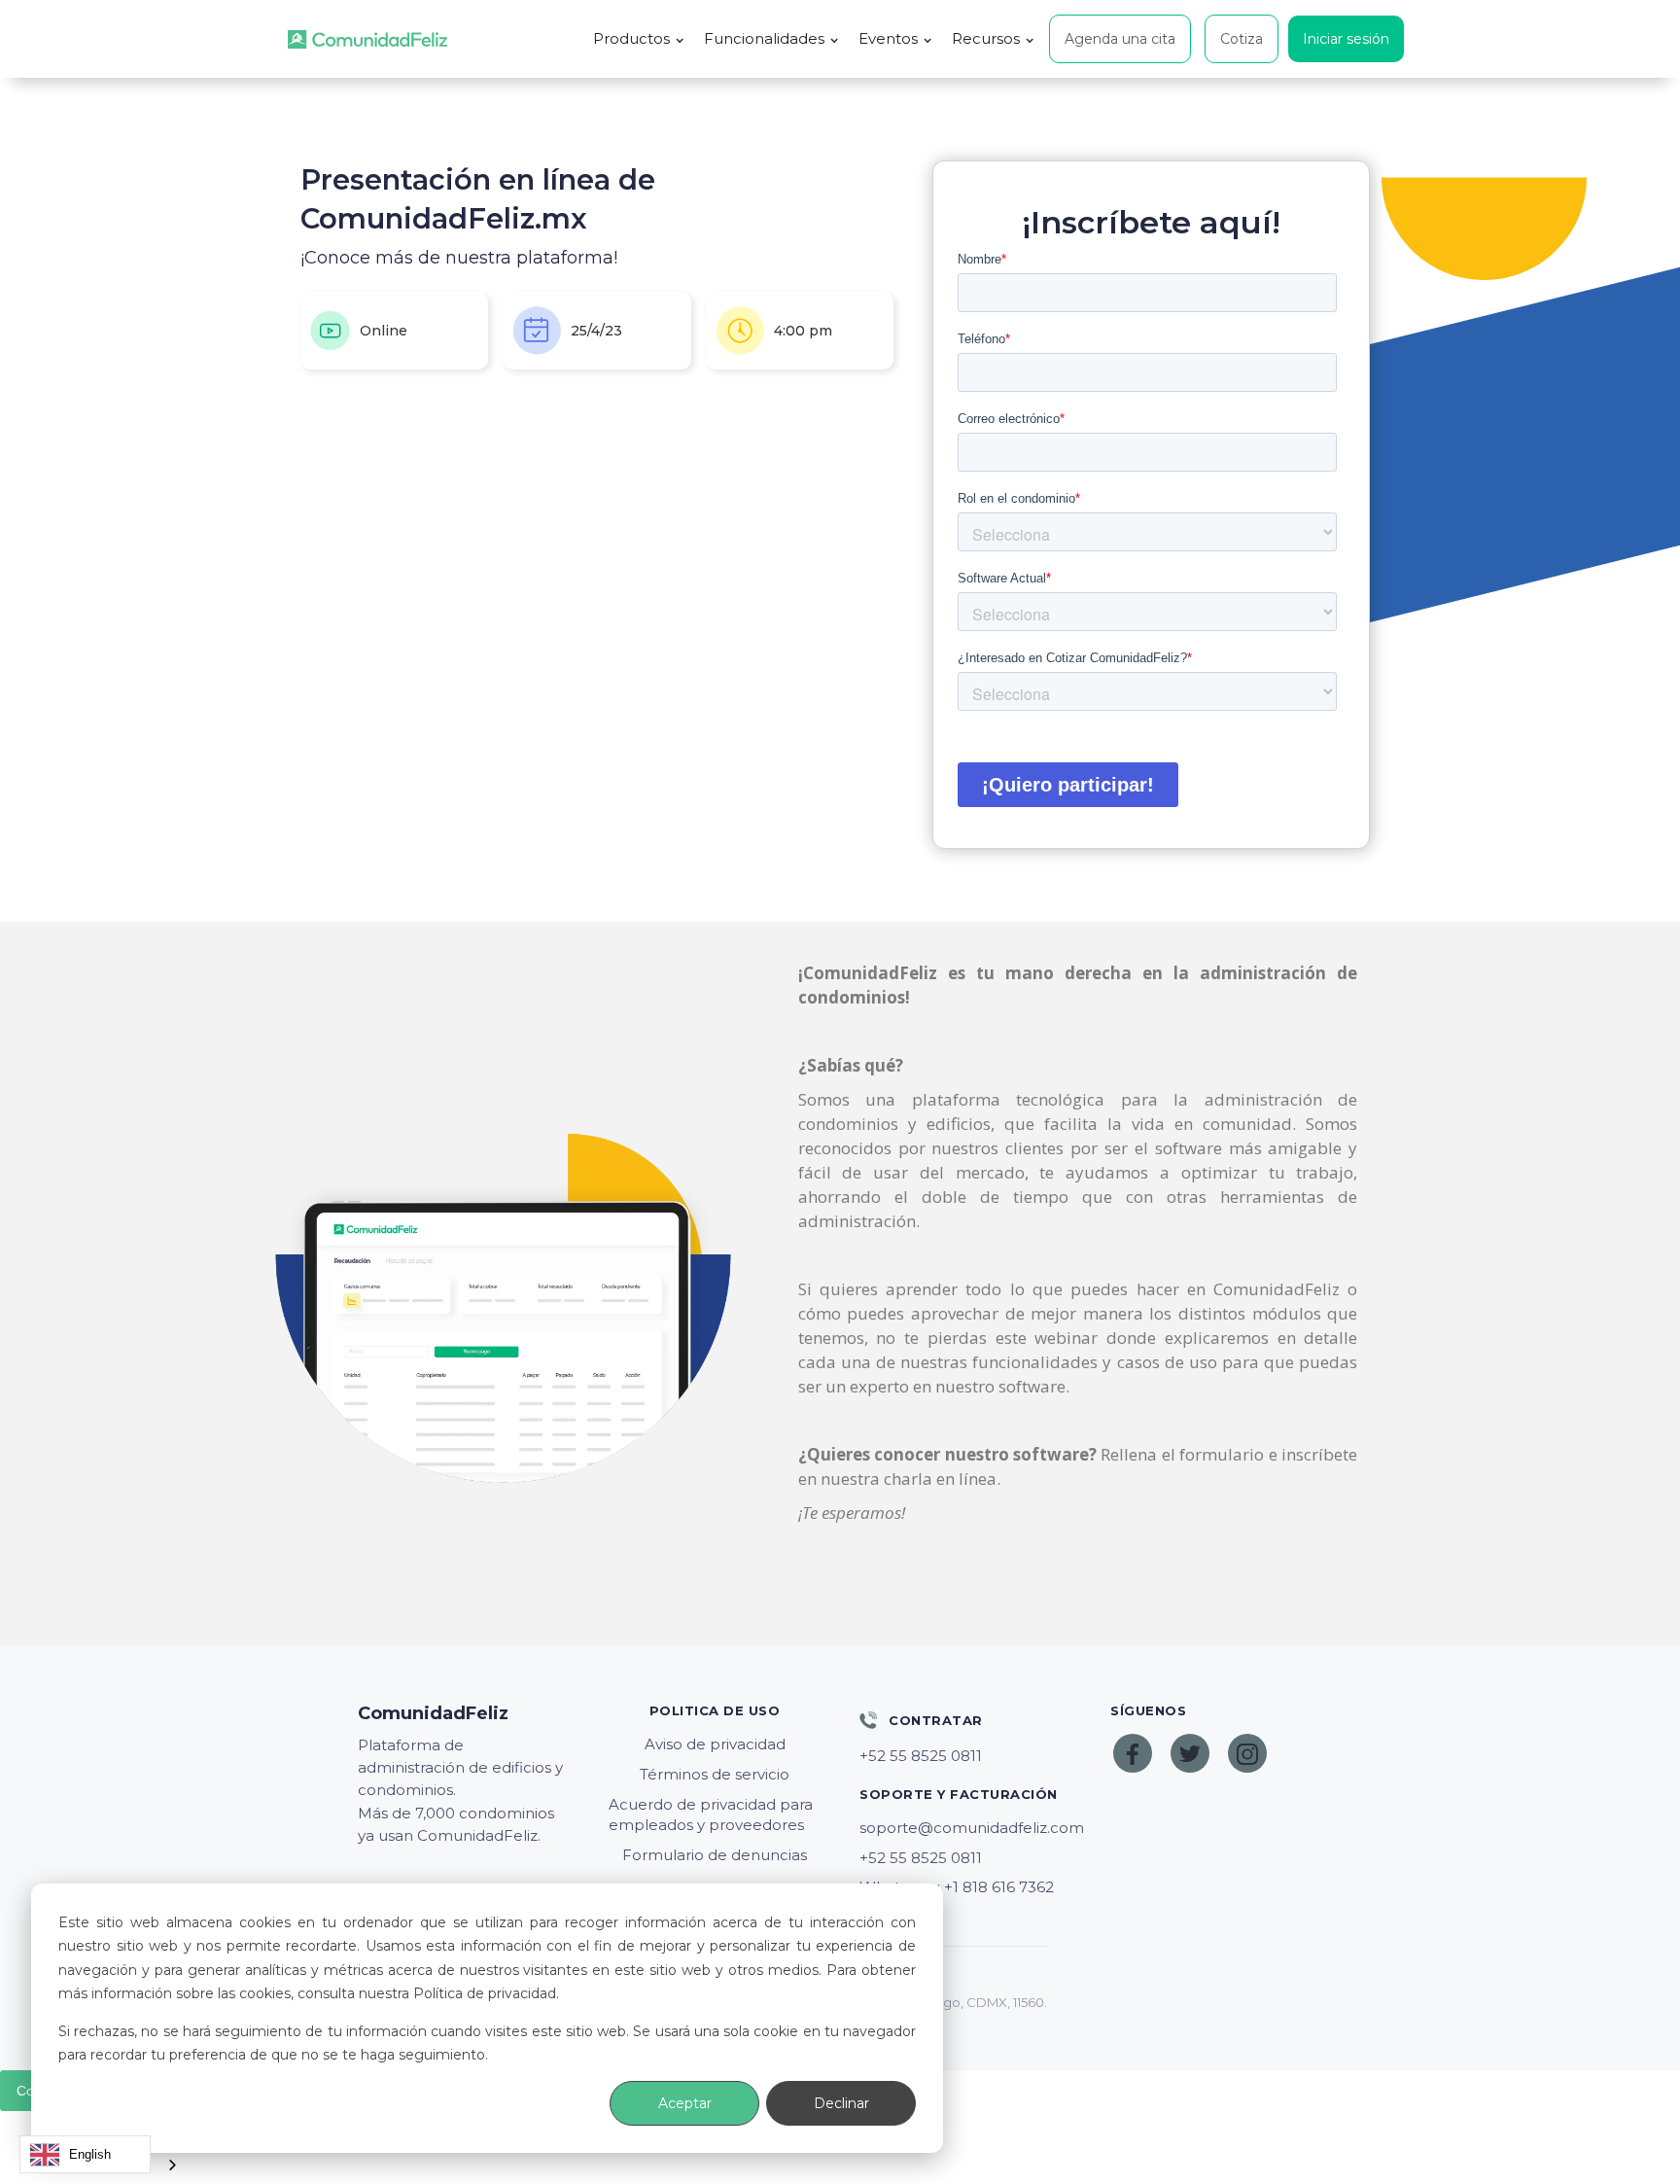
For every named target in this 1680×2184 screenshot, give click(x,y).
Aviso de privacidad (715, 1744)
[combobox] (85, 2154)
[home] (367, 39)
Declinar (841, 2103)
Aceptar (685, 2103)
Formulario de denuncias (715, 1855)
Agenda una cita (1120, 39)
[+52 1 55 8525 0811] (965, 1756)
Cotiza (1242, 39)
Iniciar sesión (1346, 39)
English (90, 2154)
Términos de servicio (715, 1774)
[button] (639, 39)
